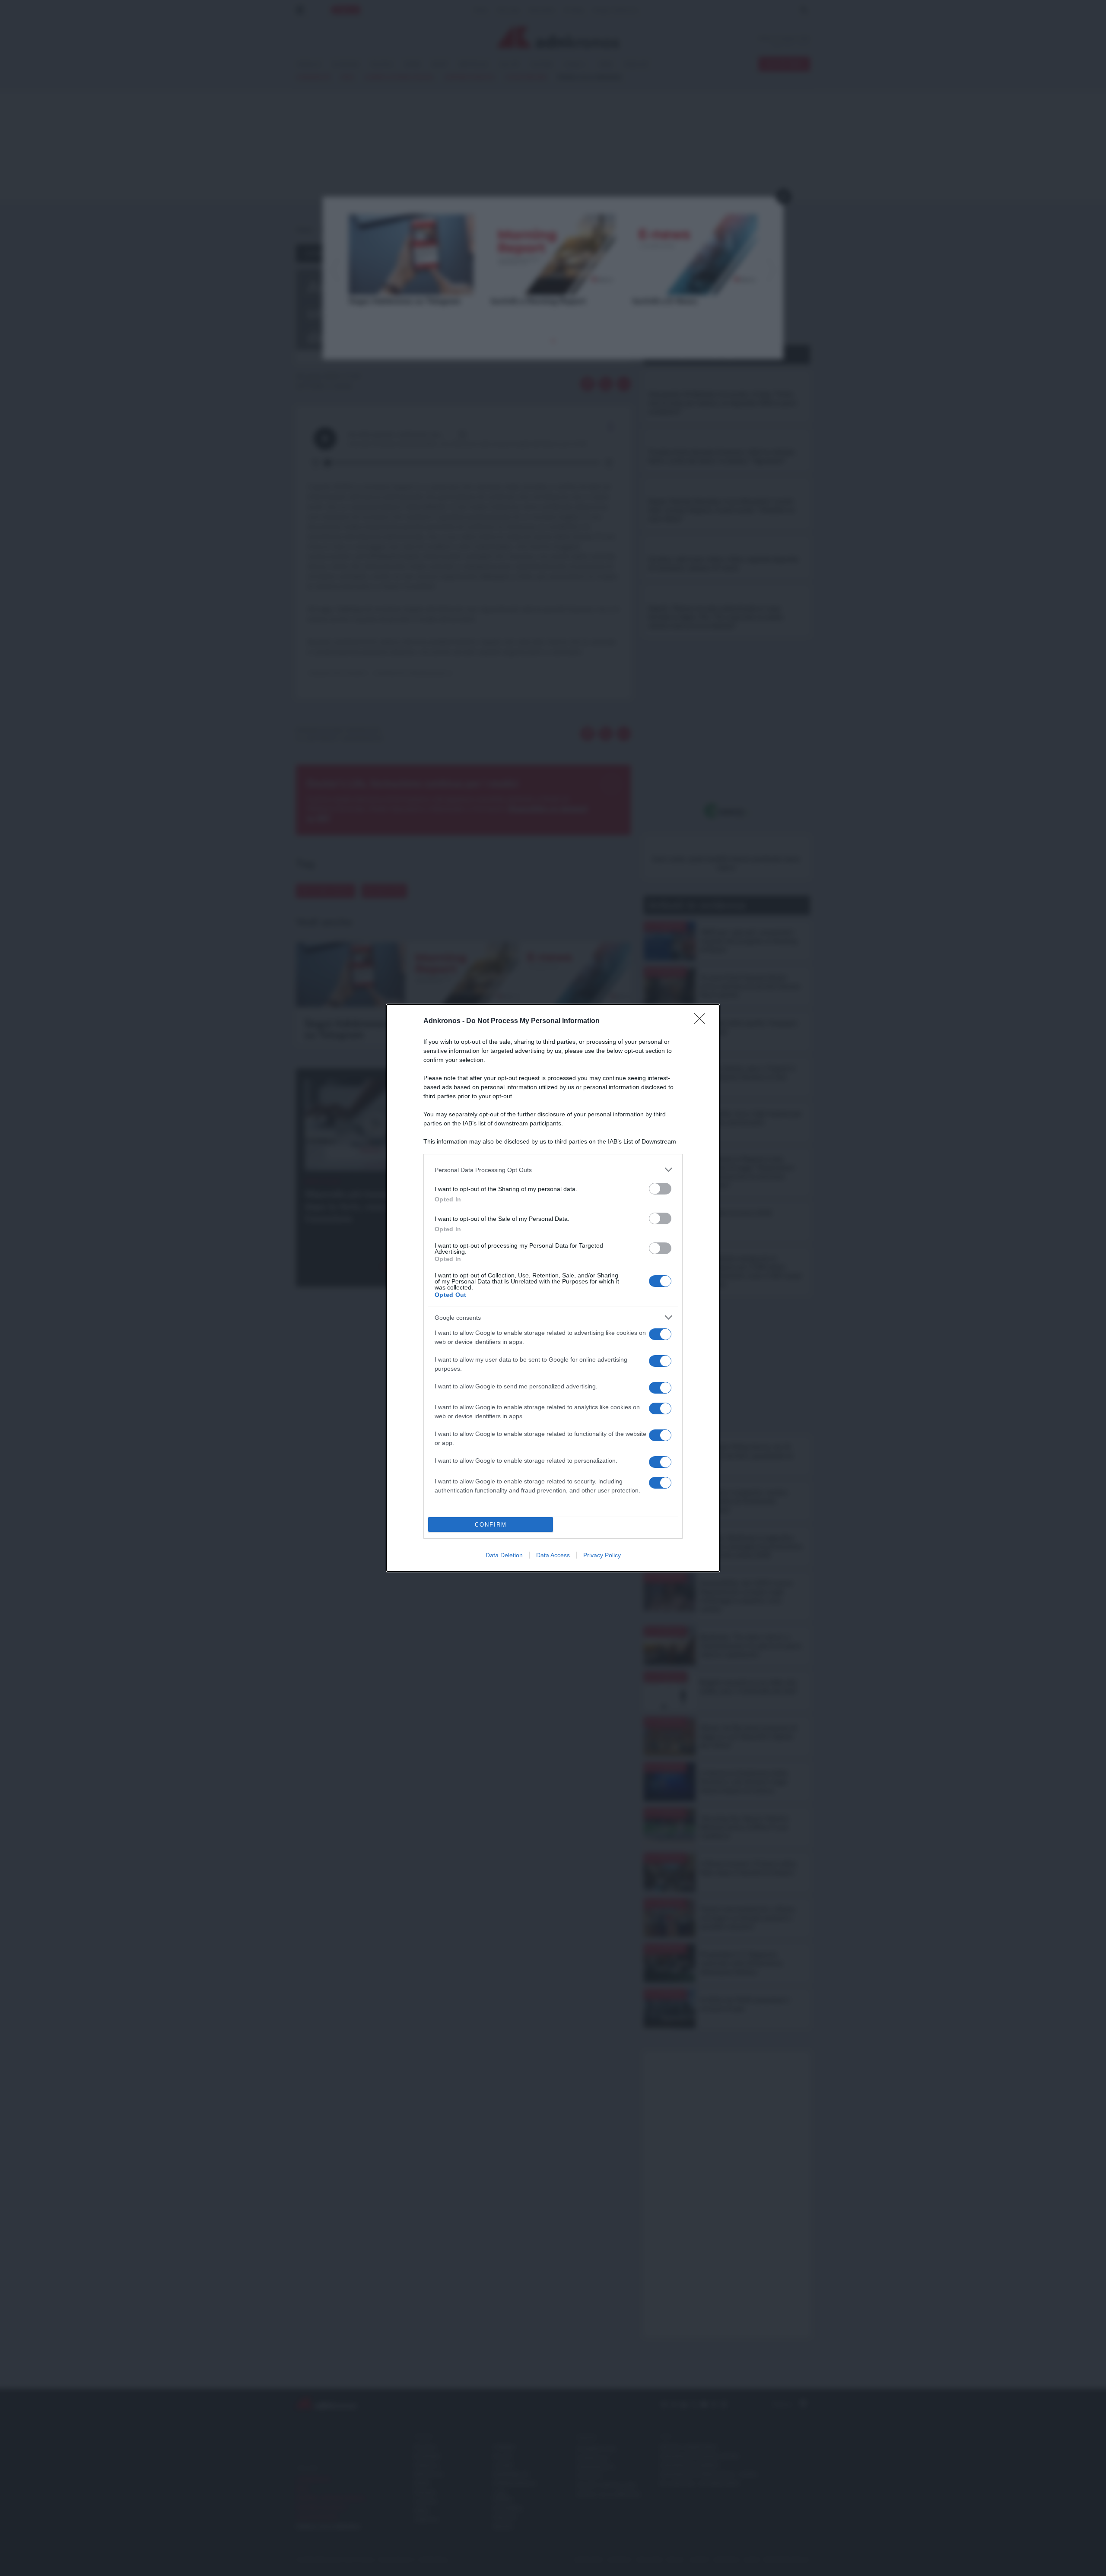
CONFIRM (491, 1525)
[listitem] (553, 1170)
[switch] (660, 1189)
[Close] (702, 1021)
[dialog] (553, 1288)
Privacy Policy (602, 1555)
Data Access (553, 1555)
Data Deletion (504, 1555)
